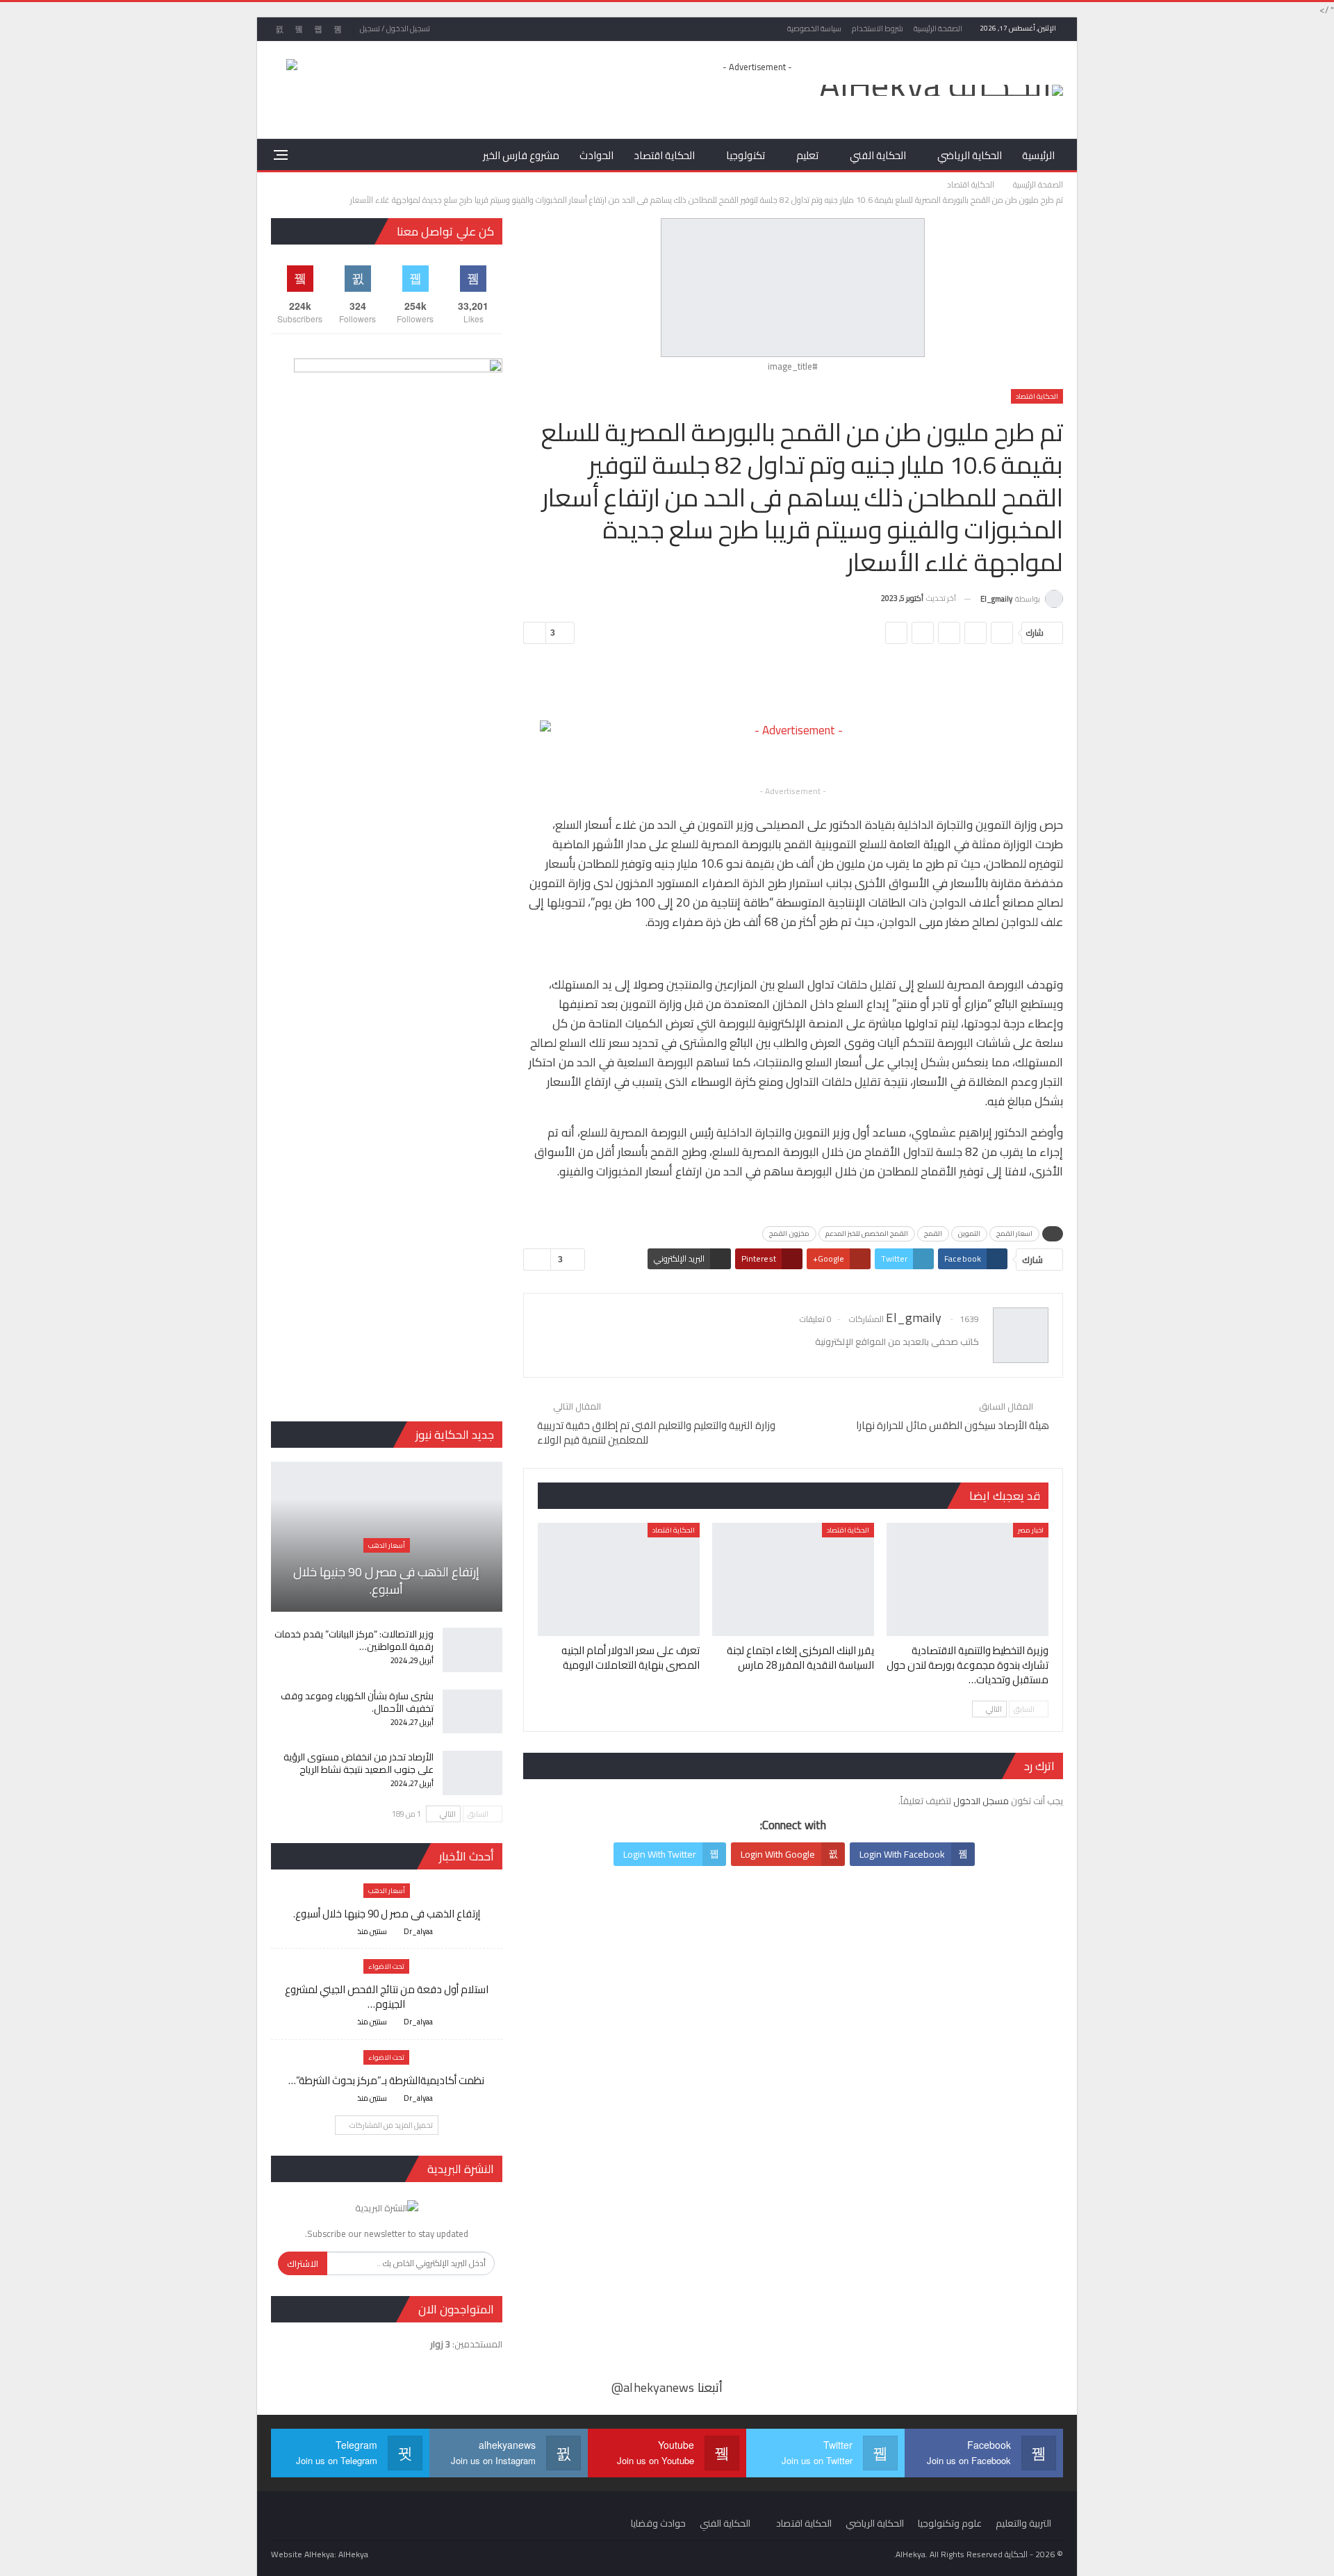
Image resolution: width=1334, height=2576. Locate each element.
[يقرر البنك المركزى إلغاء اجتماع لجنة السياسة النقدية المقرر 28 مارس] (793, 1579)
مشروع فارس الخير (521, 155)
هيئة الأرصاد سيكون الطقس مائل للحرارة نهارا (953, 1425)
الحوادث (596, 155)
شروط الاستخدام (878, 28)
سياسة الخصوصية (814, 28)
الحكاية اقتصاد (664, 155)
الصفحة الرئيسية (938, 28)
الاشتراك (303, 2263)
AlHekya (353, 2554)
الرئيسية (1038, 155)
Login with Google (778, 1854)
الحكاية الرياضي (970, 155)
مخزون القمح (789, 1233)
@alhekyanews (653, 2387)
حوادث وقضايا (658, 2523)
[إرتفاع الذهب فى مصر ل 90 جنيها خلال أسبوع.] (387, 1537)
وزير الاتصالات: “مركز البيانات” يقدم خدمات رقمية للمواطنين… (354, 1640)
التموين (969, 1233)
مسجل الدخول (981, 1801)
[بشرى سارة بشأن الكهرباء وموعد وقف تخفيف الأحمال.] (472, 1712)
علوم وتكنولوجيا (950, 2523)
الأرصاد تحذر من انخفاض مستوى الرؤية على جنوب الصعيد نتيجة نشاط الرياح (359, 1763)
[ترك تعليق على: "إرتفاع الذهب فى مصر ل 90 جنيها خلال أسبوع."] (345, 1932)
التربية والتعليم (1023, 2523)
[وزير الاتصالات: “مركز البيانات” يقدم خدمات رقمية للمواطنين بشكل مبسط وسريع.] (472, 1650)
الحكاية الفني (878, 155)
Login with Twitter (660, 1854)
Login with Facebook (902, 1854)
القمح (933, 1233)
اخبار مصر (1031, 1530)
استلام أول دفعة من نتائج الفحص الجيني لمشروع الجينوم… (387, 1997)
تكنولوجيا (746, 155)
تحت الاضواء (386, 1966)
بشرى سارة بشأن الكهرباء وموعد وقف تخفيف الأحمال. (357, 1702)
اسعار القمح (1014, 1233)
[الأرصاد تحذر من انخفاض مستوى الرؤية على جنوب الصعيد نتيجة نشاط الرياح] (472, 1773)
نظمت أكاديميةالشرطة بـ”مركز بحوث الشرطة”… (386, 2080)
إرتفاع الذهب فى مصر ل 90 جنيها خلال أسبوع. (386, 1580)
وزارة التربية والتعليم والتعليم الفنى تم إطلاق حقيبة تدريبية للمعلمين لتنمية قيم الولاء (656, 1433)
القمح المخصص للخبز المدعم (867, 1233)
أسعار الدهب (387, 1545)
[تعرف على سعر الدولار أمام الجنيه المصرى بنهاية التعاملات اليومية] (619, 1579)
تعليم (807, 155)
